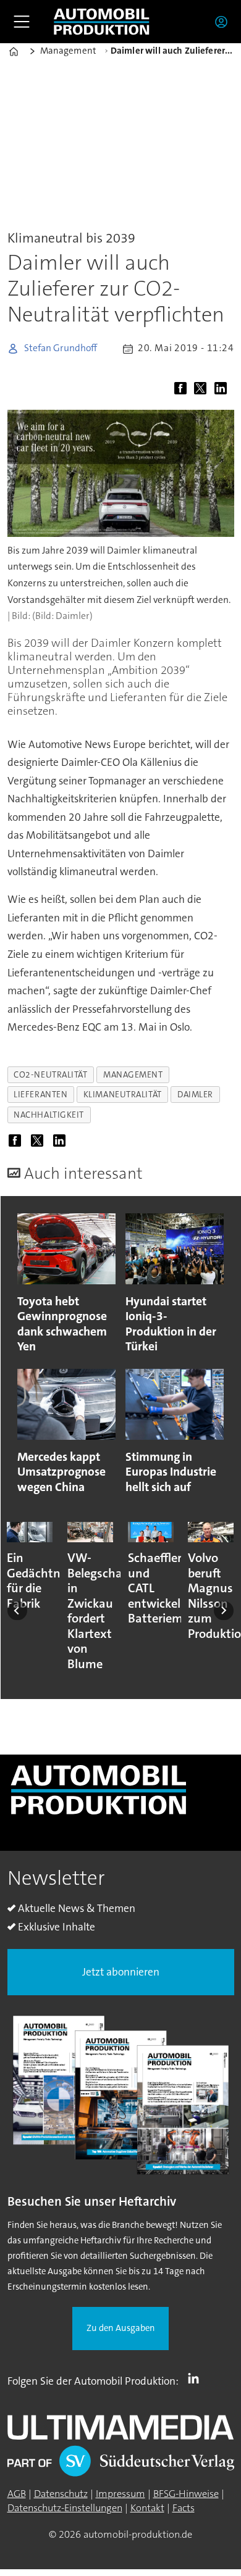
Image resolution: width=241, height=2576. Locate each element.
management (133, 1074)
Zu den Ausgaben (121, 2328)
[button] (17, 1611)
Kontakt (147, 2508)
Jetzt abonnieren (121, 1972)
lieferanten (40, 1094)
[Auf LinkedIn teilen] (223, 390)
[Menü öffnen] (22, 22)
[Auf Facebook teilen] (183, 390)
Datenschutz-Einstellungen (65, 2508)
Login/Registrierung (224, 22)
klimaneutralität (123, 1094)
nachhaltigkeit (49, 1115)
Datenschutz (61, 2494)
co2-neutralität (50, 1074)
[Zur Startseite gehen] (101, 22)
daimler (195, 1094)
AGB (17, 2494)
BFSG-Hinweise (186, 2494)
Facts (184, 2508)
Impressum (120, 2494)
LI (197, 2379)
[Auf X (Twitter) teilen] (203, 390)
